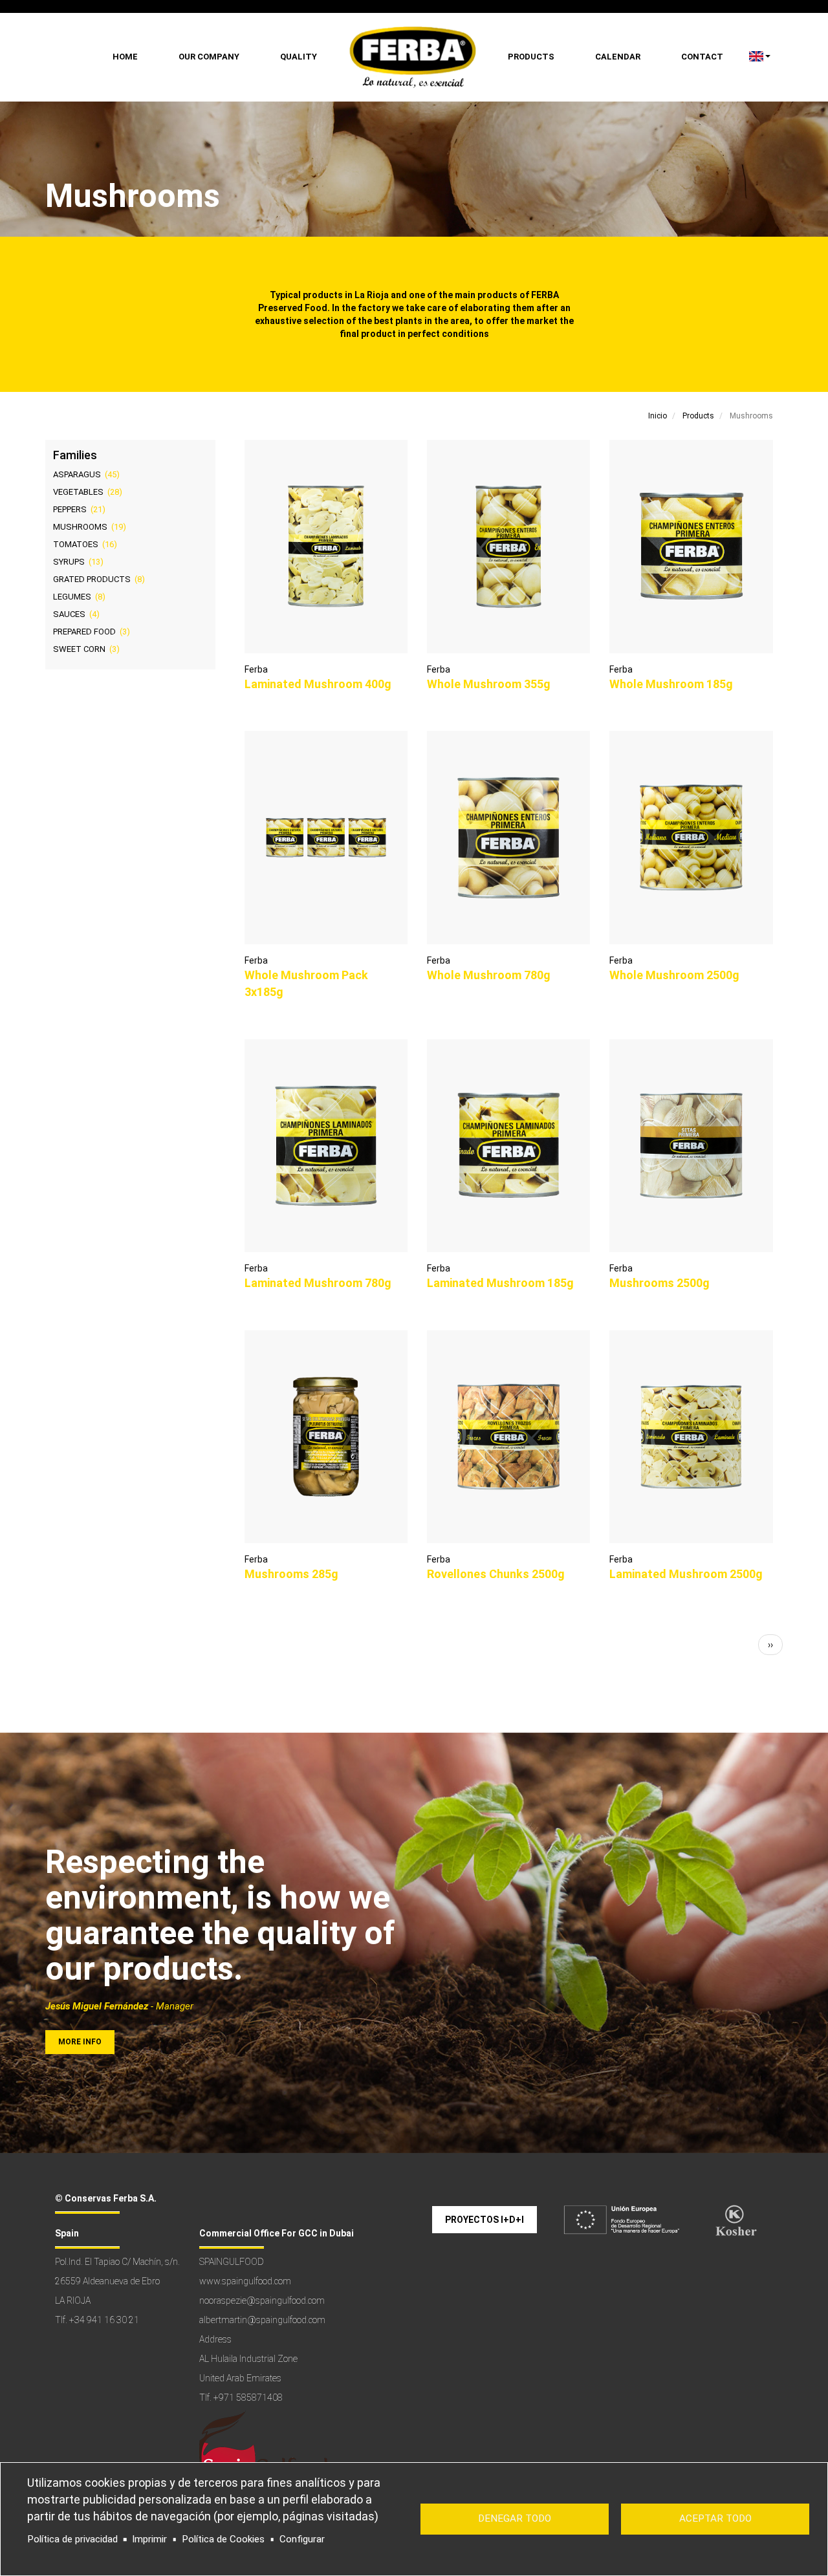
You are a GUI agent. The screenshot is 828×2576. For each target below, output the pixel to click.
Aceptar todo (715, 2518)
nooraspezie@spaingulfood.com (262, 2300)
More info (80, 2042)
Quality (299, 57)
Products (531, 57)
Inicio (658, 416)
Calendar (618, 57)
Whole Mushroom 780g (489, 975)
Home (125, 57)
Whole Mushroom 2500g (674, 975)
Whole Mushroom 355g (489, 684)
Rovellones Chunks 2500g (496, 1574)
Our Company (209, 57)
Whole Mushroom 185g (671, 684)
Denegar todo (515, 2518)
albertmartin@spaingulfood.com (262, 2320)
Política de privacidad (72, 2539)
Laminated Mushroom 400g (318, 684)
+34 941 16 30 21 (104, 2320)
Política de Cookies (223, 2539)
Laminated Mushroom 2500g (686, 1574)
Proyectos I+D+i (485, 2220)
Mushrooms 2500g (659, 1283)
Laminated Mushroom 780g (318, 1283)
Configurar (302, 2539)
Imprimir (149, 2539)
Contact (702, 57)
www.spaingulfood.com (245, 2281)
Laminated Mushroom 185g (500, 1283)
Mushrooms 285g (291, 1574)
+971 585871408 (248, 2397)
